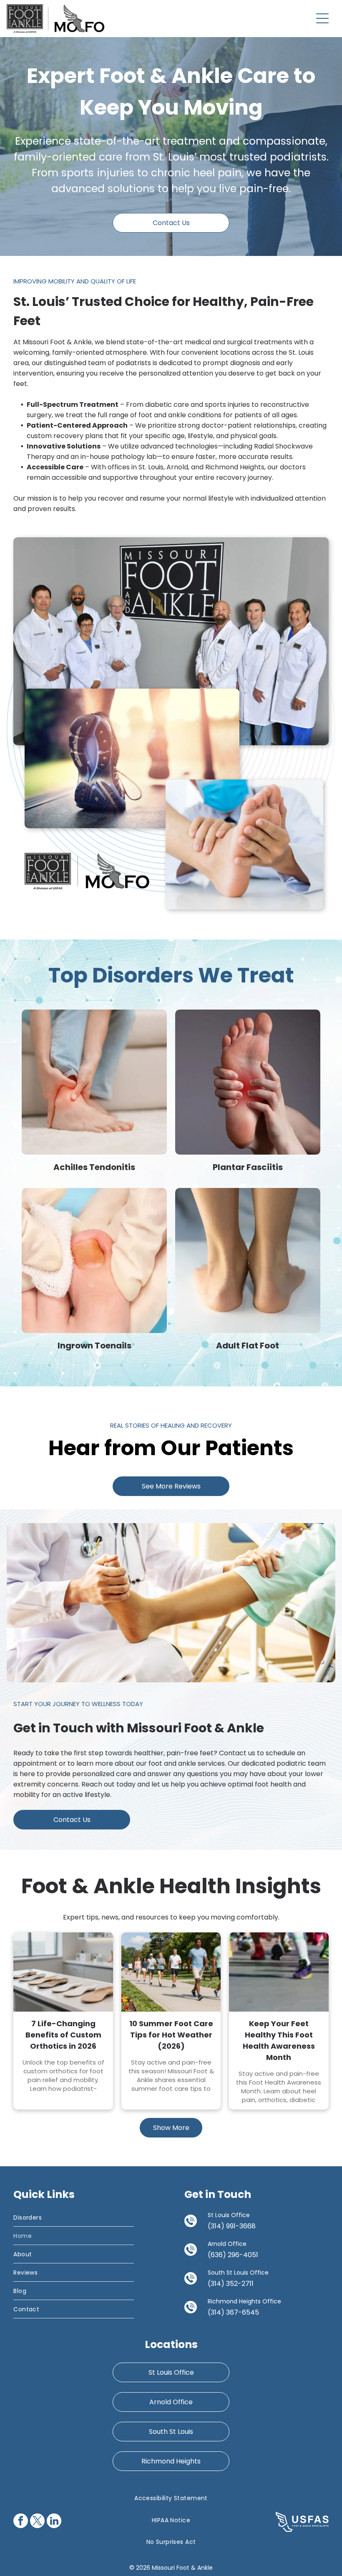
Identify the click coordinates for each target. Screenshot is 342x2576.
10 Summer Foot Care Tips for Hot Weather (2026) (171, 2035)
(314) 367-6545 (233, 2312)
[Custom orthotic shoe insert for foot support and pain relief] (63, 1972)
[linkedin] (54, 2522)
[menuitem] (73, 2218)
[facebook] (21, 2522)
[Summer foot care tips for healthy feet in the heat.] (171, 1972)
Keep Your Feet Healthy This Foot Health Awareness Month (279, 2040)
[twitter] (37, 2522)
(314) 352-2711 (231, 2284)
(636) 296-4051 (233, 2255)
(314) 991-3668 (232, 2226)
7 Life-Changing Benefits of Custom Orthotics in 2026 (63, 2035)
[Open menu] (322, 18)
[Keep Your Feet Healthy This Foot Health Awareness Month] (279, 1972)
